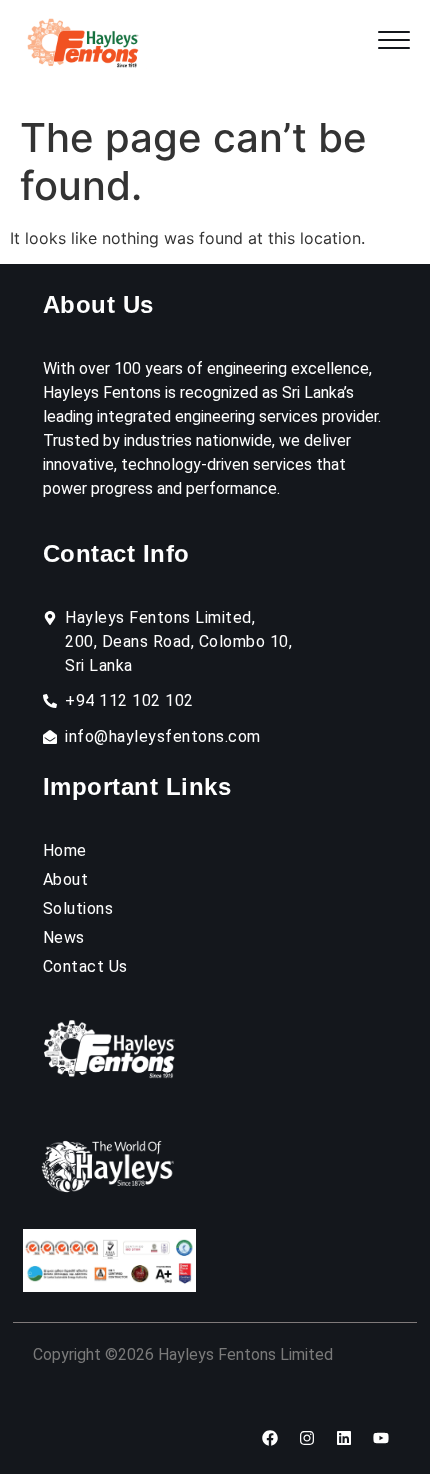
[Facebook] (270, 1438)
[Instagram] (307, 1438)
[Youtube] (381, 1438)
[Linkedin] (344, 1438)
